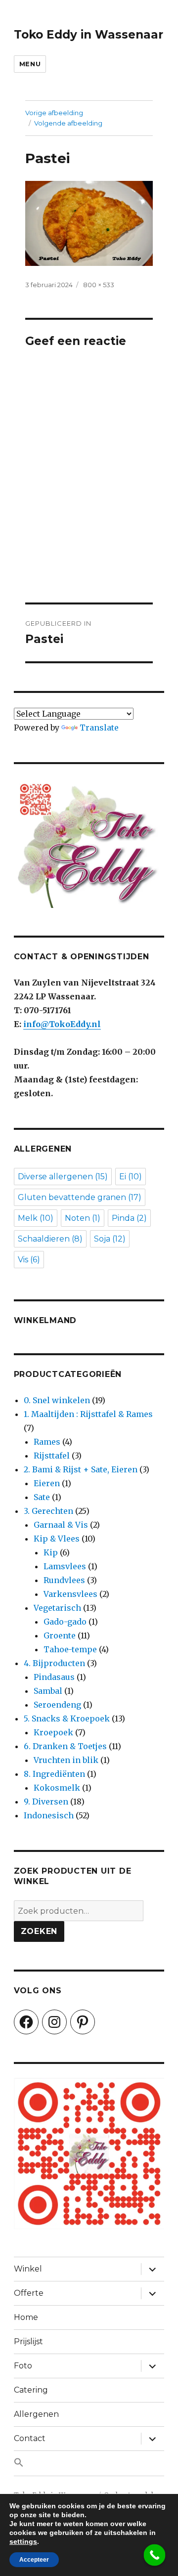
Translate (99, 728)
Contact (30, 2438)
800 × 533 (99, 285)
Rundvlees (64, 1580)
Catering (31, 2390)
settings (23, 2541)
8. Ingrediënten (54, 1774)
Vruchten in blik (66, 1760)
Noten (83, 1218)
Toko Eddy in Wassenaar (89, 35)
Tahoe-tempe (70, 1649)
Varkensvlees (70, 1594)
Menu (30, 64)
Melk (36, 1218)
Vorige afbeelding (54, 113)
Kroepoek (53, 1732)
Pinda (129, 1218)
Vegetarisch (57, 1608)
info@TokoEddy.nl (62, 1024)
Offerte (29, 2293)
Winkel (28, 2269)
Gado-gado (65, 1622)
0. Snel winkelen (57, 1400)
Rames (47, 1442)
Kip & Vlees (57, 1539)
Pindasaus (54, 1677)
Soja (110, 1239)
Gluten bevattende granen (80, 1197)
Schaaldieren (50, 1239)
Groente (60, 1635)
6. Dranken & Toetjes (65, 1746)
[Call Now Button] (155, 2555)
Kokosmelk (57, 1788)
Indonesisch (49, 1815)
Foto (23, 2366)
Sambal (48, 1691)
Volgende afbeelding (68, 123)
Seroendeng (57, 1705)
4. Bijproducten (54, 1663)
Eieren (47, 1483)
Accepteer (34, 2560)
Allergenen (36, 2414)
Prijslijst (28, 2341)
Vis (29, 1260)
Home (26, 2317)
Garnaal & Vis (61, 1525)
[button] (89, 2463)
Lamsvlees (65, 1566)
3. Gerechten (48, 1511)
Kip (51, 1552)
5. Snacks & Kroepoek (67, 1718)
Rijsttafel (52, 1456)
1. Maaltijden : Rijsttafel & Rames (88, 1414)
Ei (131, 1177)
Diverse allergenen (63, 1177)
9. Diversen (46, 1802)
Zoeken (39, 1931)
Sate (42, 1497)
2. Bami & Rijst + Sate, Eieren (81, 1469)
